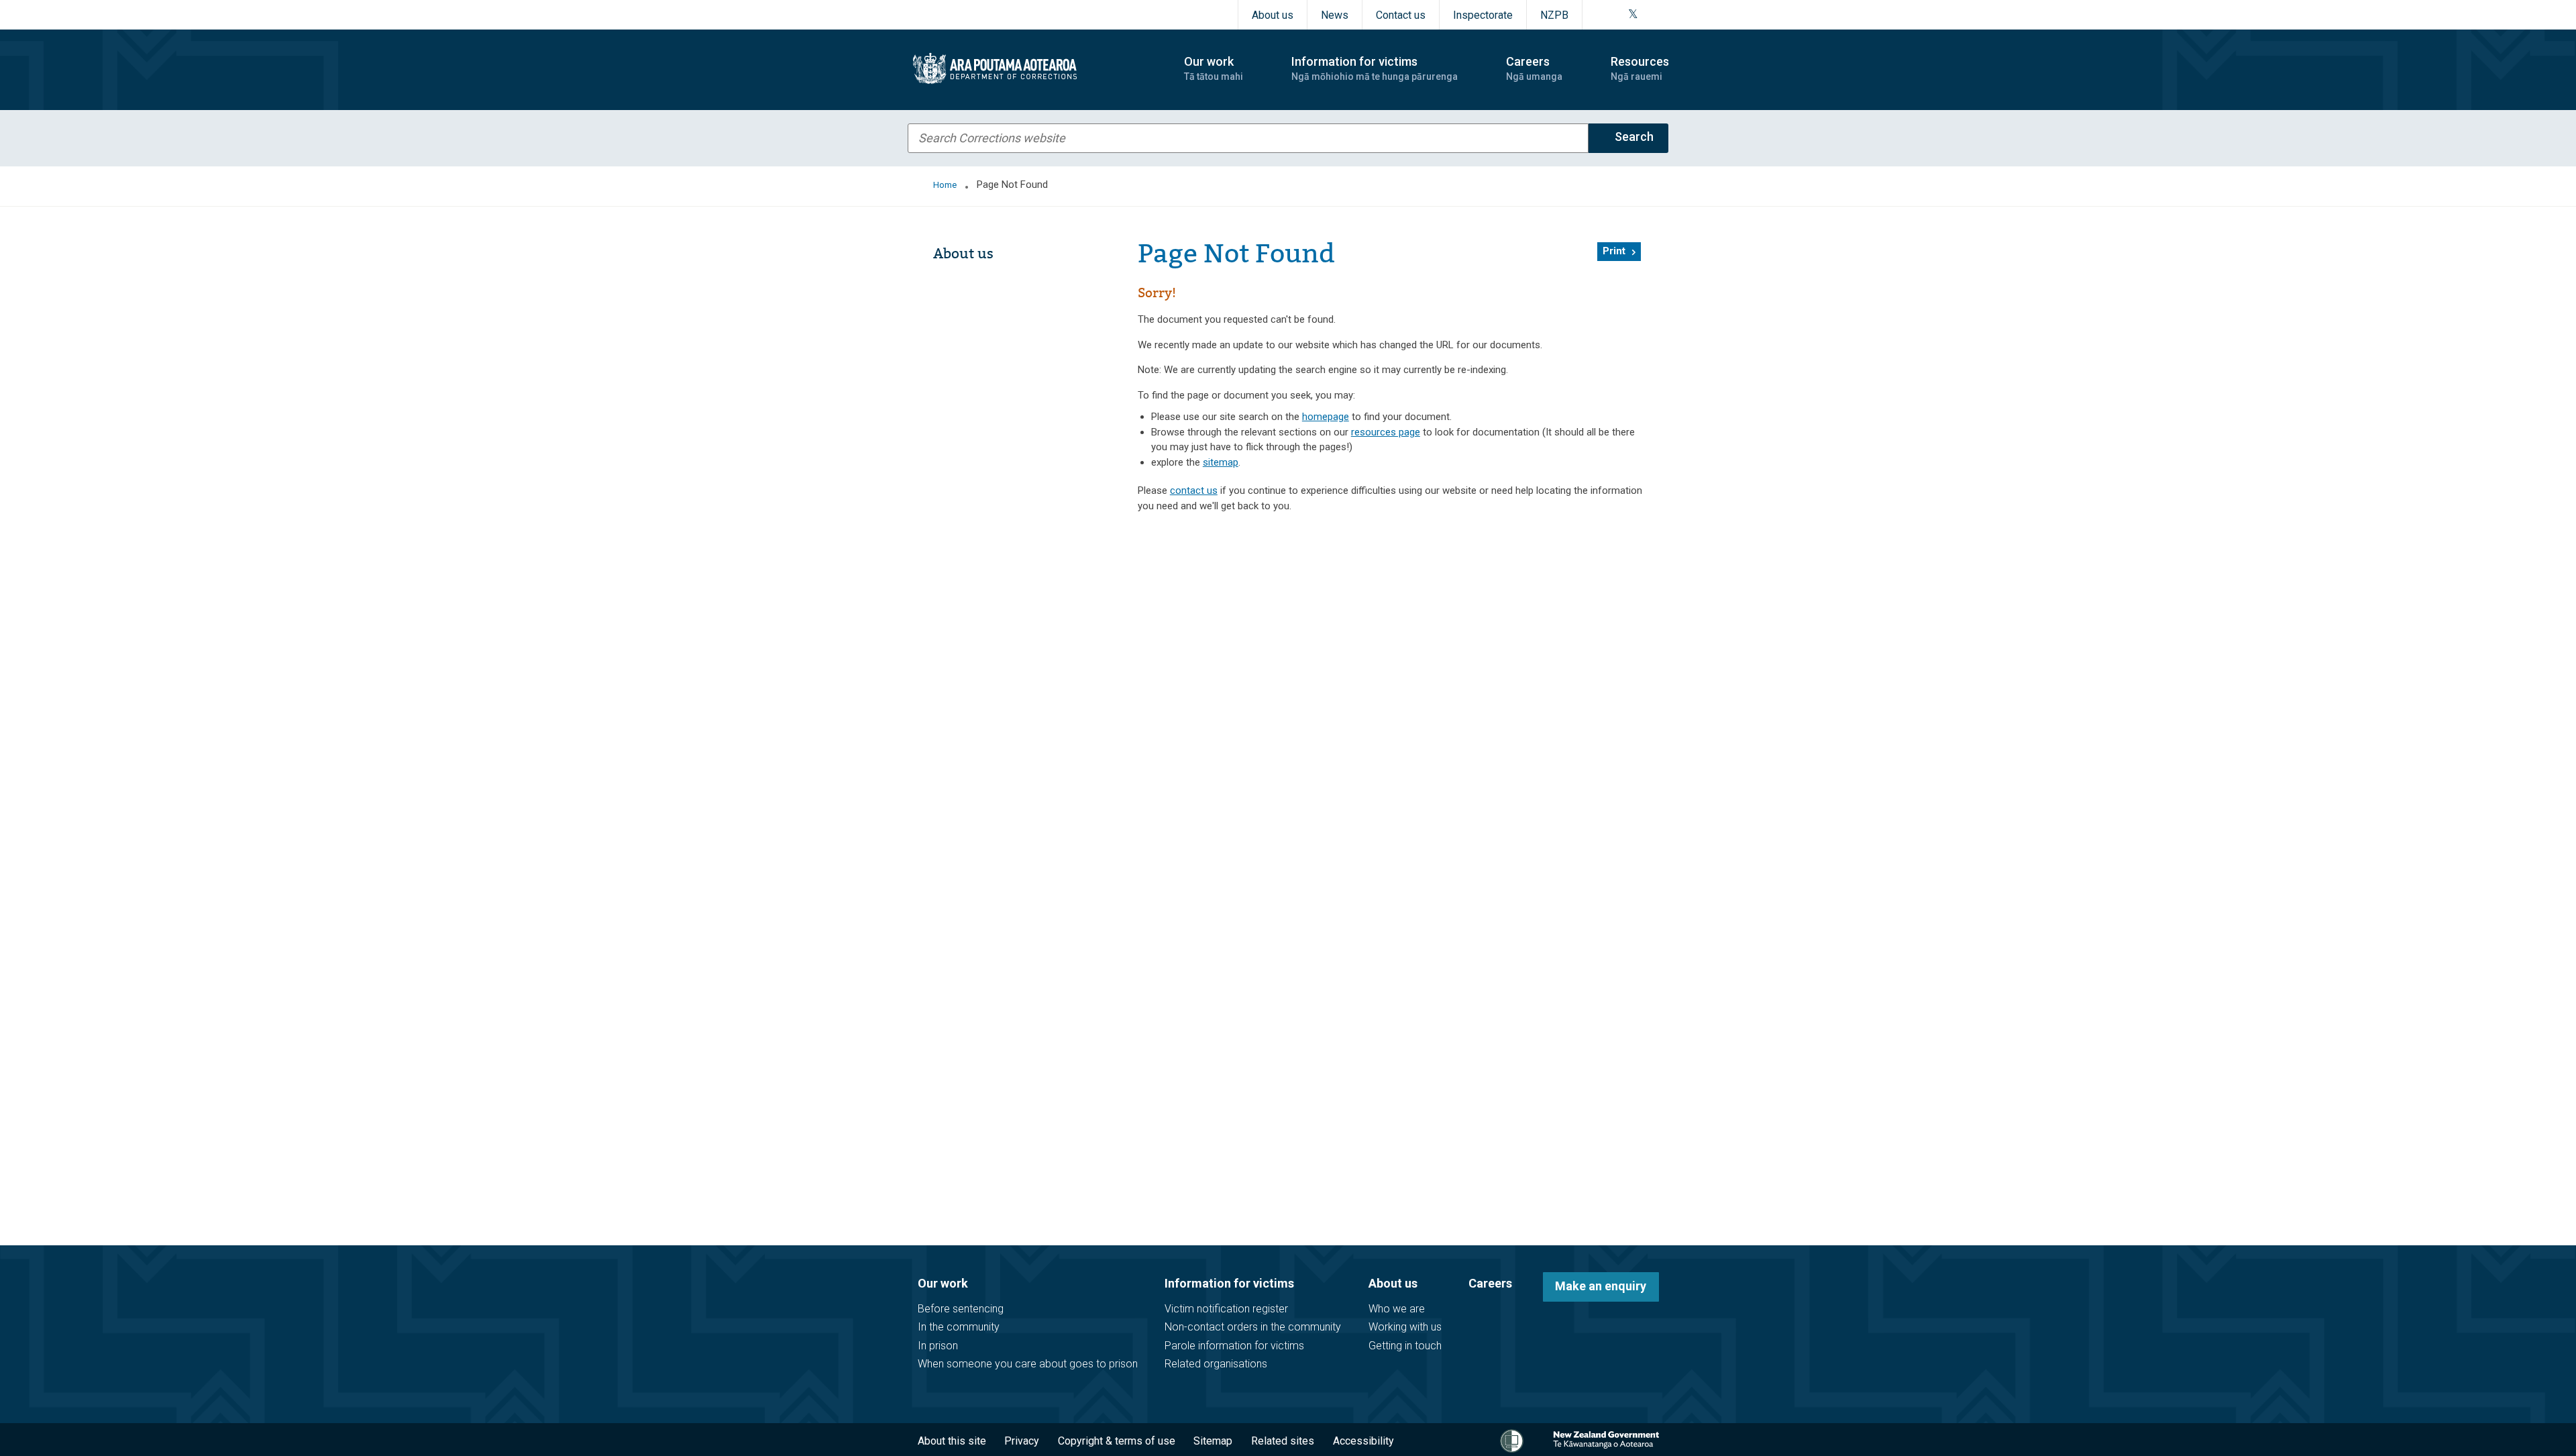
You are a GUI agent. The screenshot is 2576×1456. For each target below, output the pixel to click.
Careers (1490, 1283)
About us (1273, 15)
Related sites (1283, 1441)
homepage (1326, 417)
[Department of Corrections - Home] (1034, 68)
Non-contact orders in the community (1253, 1327)
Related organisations (1216, 1364)
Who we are (1397, 1309)
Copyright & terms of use (1117, 1441)
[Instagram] (1616, 15)
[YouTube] (1648, 15)
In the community (959, 1327)
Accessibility (1363, 1441)
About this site (952, 1441)
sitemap (1221, 462)
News (1335, 15)
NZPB (1554, 15)
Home (945, 185)
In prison (938, 1346)
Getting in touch (1405, 1346)
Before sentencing (961, 1309)
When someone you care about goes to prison (1028, 1364)
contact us (1194, 490)
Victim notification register (1226, 1309)
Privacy (1022, 1441)
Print (1614, 251)
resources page (1386, 432)
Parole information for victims (1234, 1346)
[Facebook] (1600, 15)
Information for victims (1229, 1283)
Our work (943, 1283)
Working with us (1405, 1327)
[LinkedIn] (1664, 15)
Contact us (1401, 15)
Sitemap (1213, 1441)
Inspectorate (1483, 15)
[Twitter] (1633, 15)
